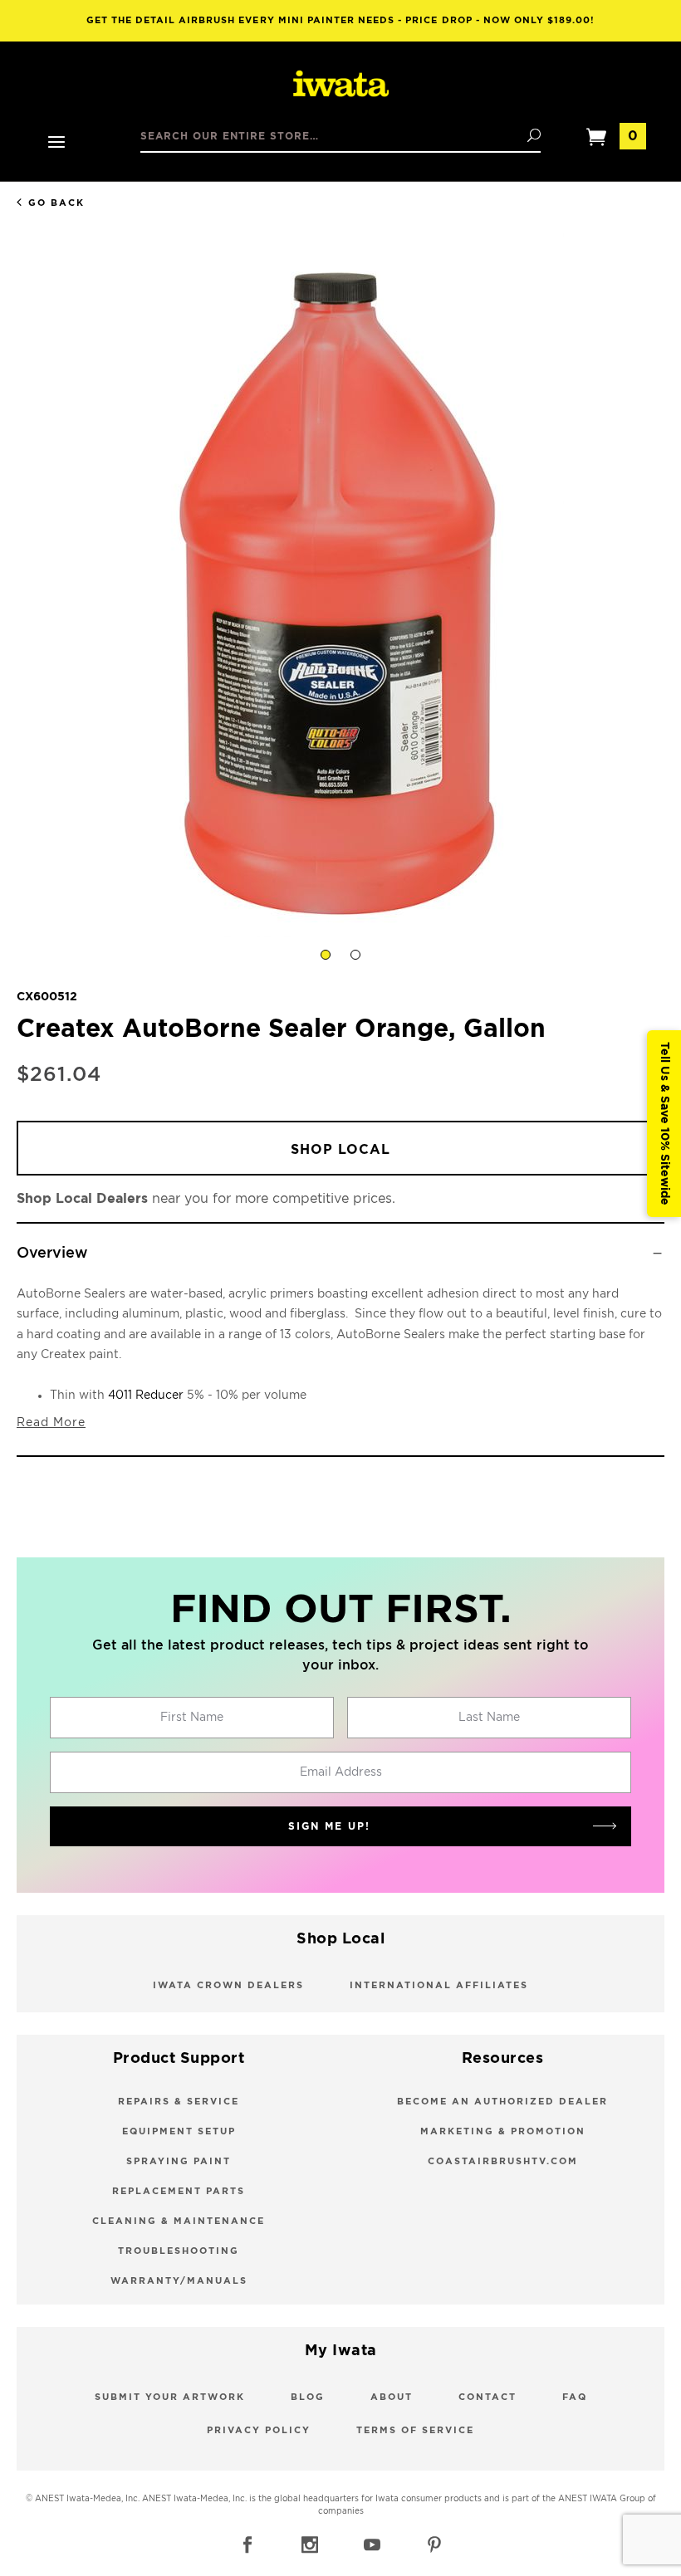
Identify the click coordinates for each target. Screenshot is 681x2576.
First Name (192, 1718)
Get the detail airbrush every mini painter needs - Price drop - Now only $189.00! (341, 20)
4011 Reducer (146, 1396)
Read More (51, 1423)
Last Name (489, 1718)
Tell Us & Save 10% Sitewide (664, 1124)
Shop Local (340, 1150)
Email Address (341, 1772)
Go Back (56, 203)
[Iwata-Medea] (341, 85)
